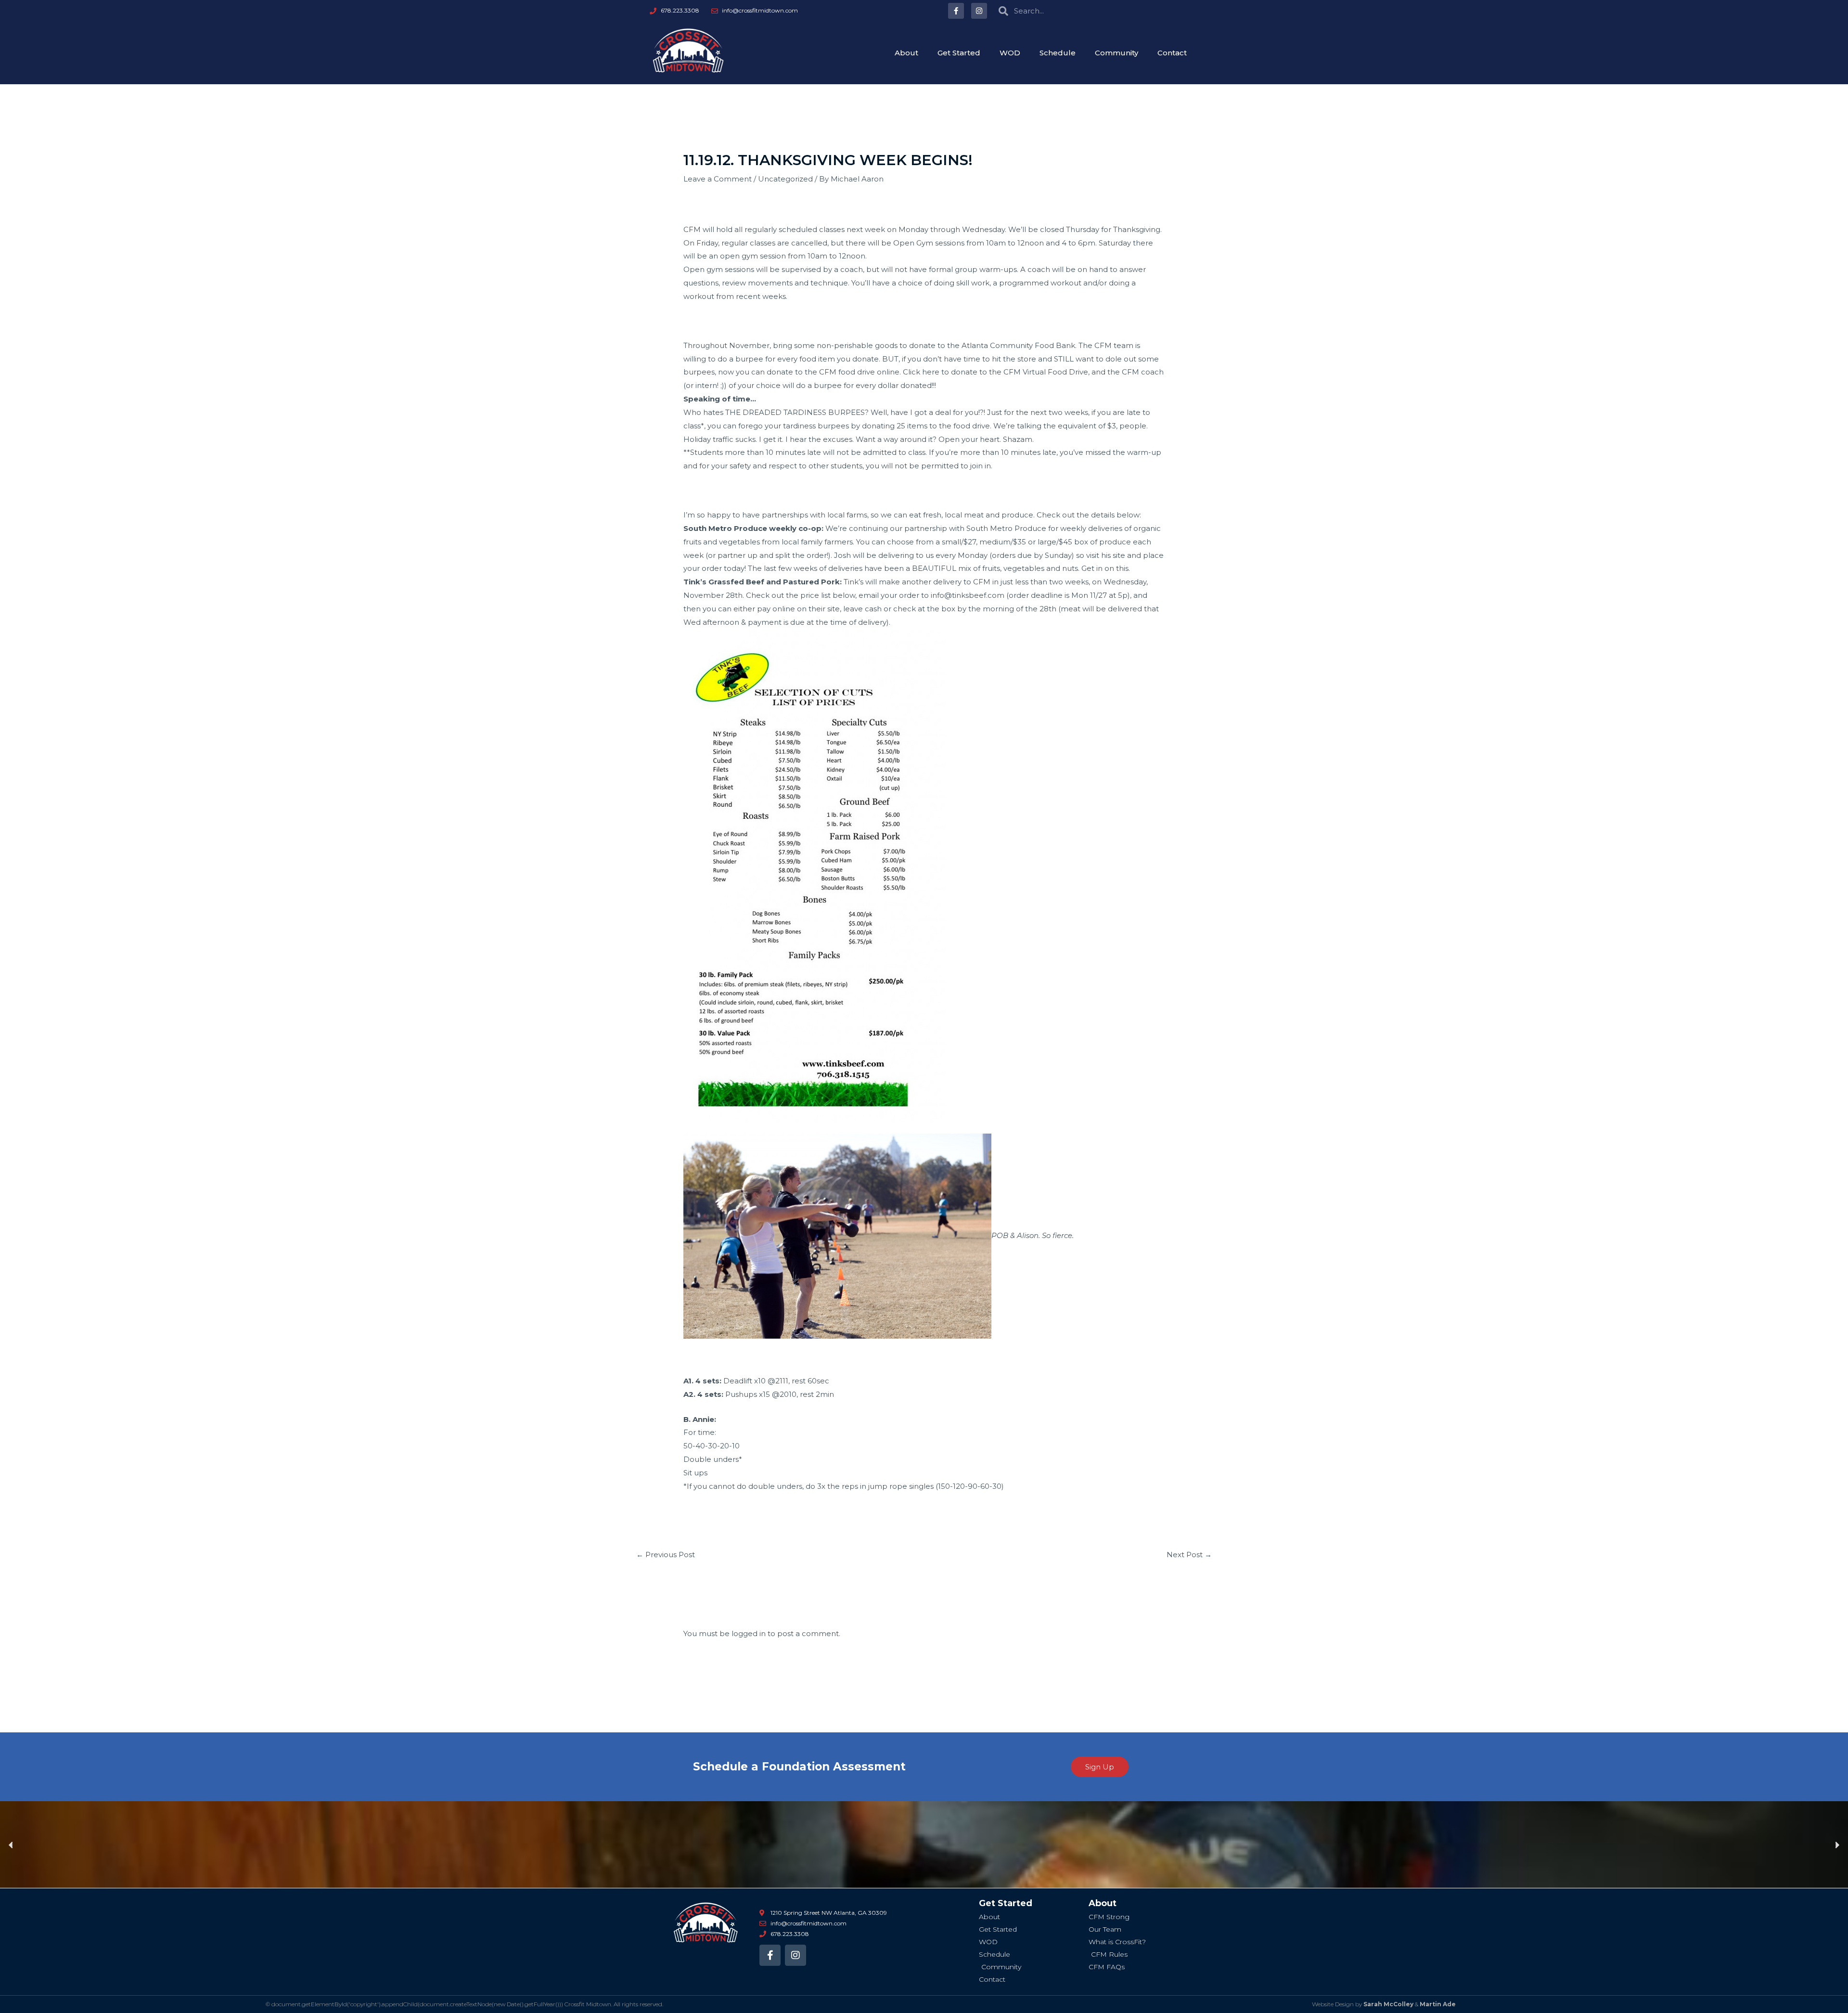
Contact (1172, 53)
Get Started (959, 53)
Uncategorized (785, 179)
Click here (921, 372)
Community (1116, 53)
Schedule (1058, 53)
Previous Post (666, 1555)
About (906, 53)
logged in (749, 1633)
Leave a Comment (718, 179)
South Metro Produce (1006, 528)
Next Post (1189, 1555)
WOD (1010, 53)
